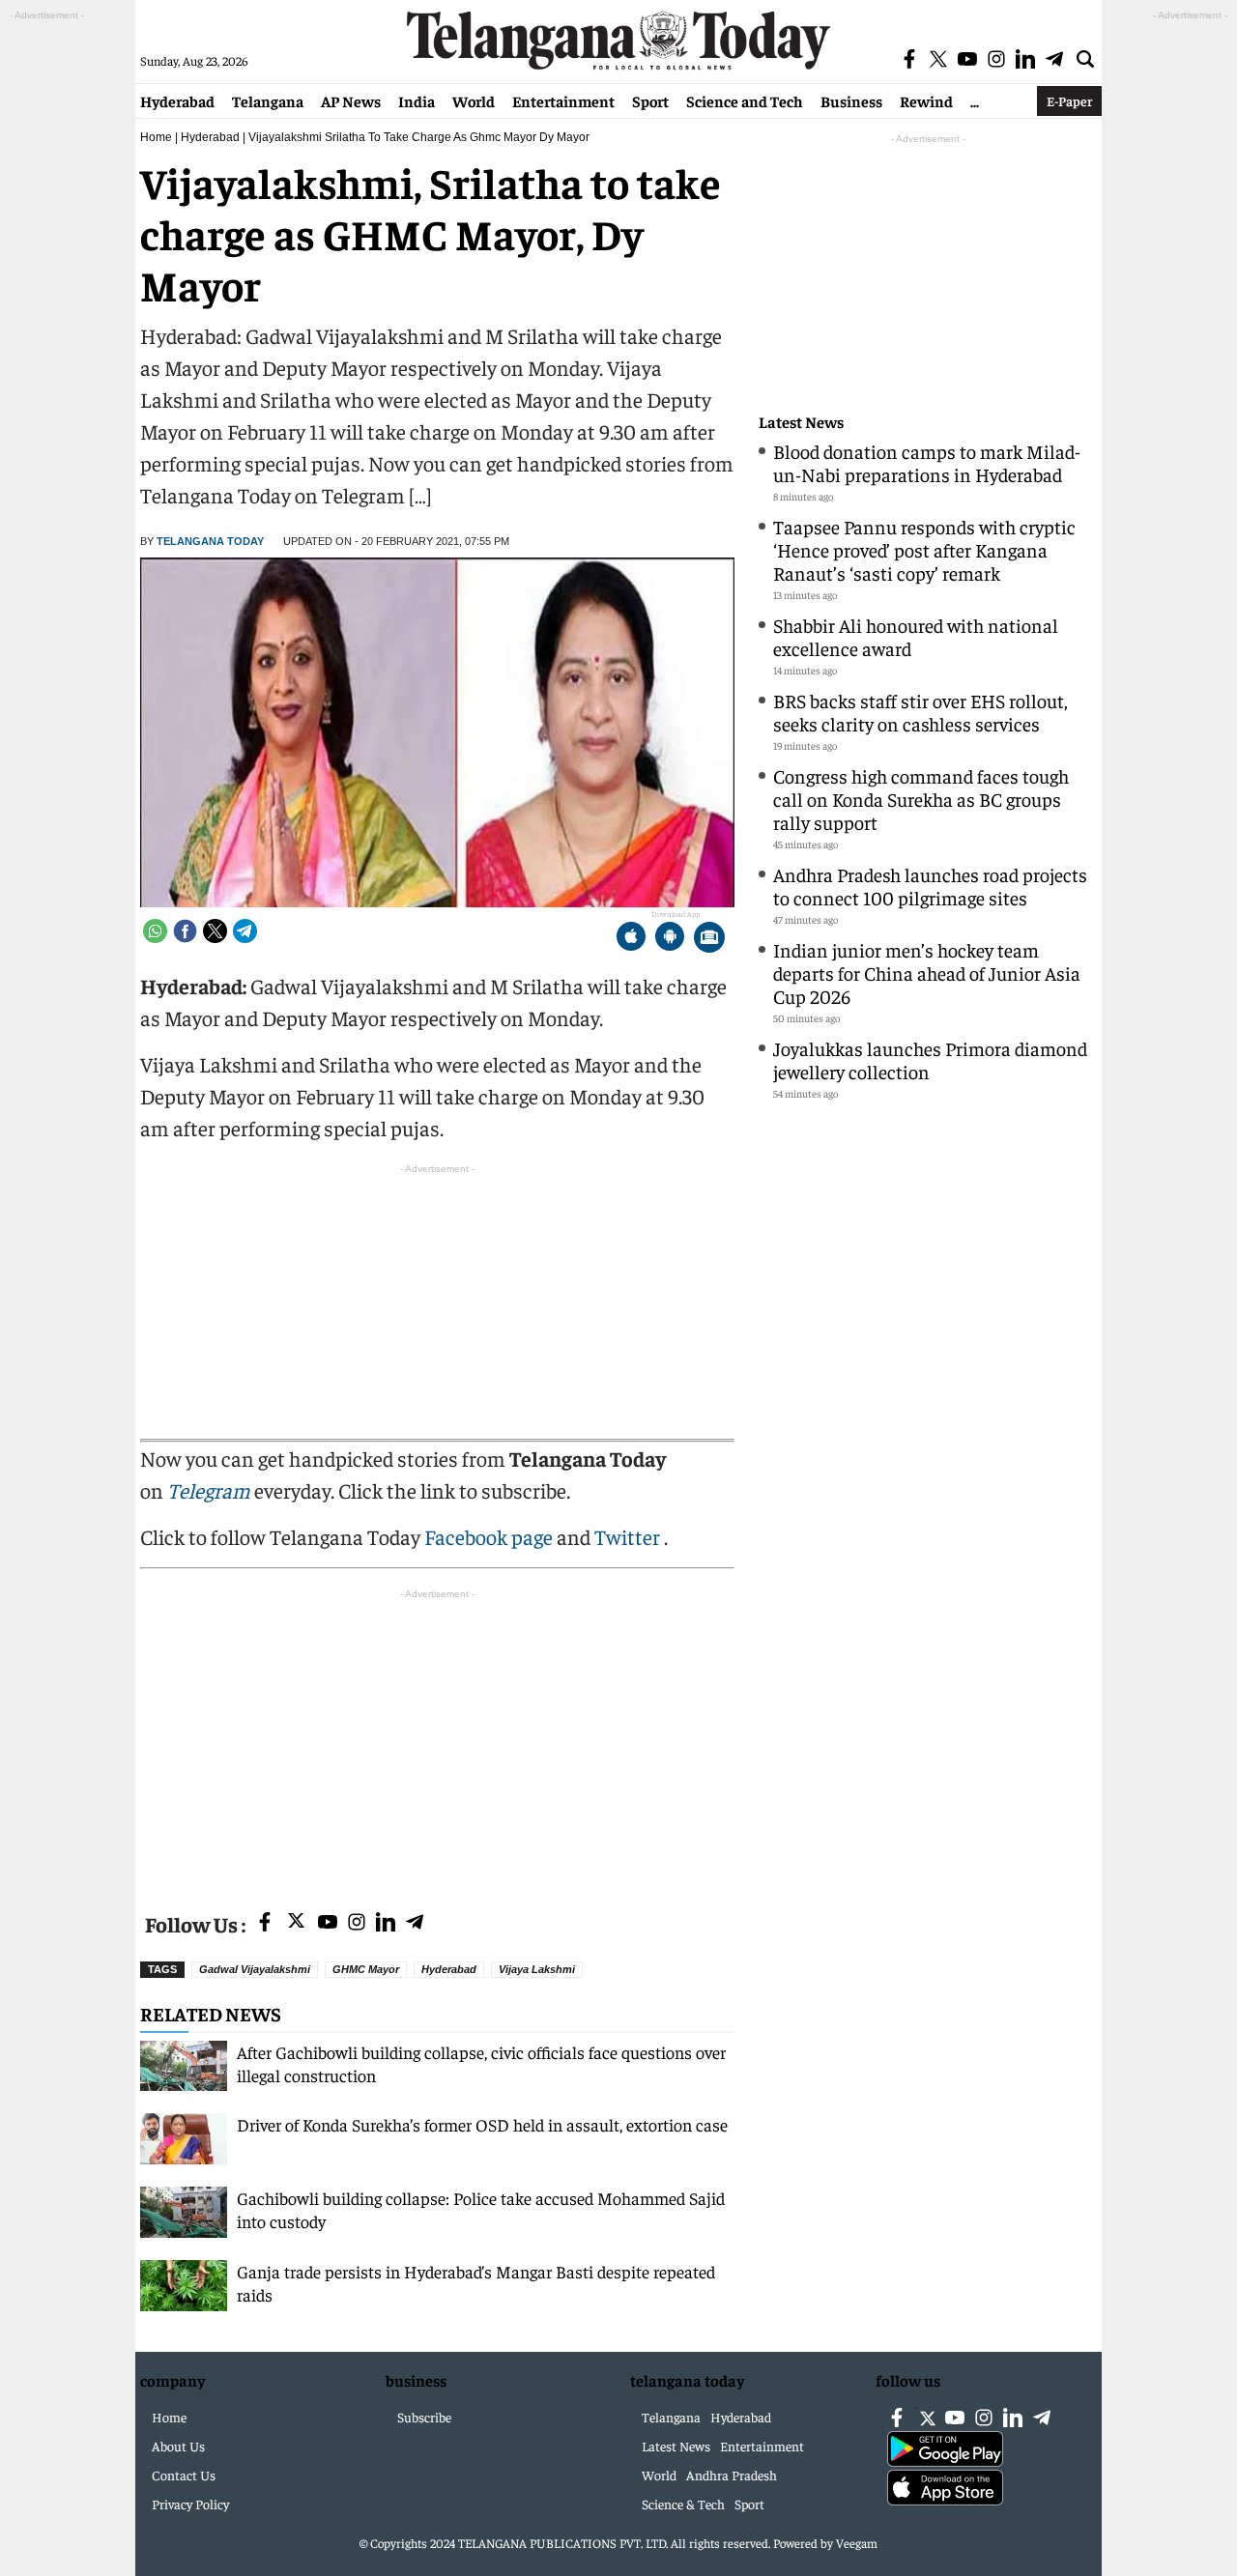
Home (156, 137)
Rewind (926, 100)
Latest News (801, 422)
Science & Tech (683, 2504)
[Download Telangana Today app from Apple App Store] (631, 939)
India (417, 100)
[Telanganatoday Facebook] (265, 1923)
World (474, 100)
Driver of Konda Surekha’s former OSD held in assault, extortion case (482, 2124)
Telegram (209, 1490)
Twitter (629, 1536)
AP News (351, 100)
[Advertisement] (437, 1739)
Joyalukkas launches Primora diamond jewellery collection (930, 1059)
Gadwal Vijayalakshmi (255, 1969)
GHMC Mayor (366, 1969)
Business (851, 100)
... (975, 100)
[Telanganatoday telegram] (415, 1923)
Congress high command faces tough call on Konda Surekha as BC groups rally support (921, 799)
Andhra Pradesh (732, 2475)
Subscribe (424, 2417)
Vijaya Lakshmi (537, 1969)
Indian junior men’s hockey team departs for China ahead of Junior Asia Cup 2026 (927, 973)
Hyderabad (177, 100)
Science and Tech (745, 100)
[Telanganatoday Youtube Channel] (328, 1923)
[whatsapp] (155, 931)
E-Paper (1069, 100)
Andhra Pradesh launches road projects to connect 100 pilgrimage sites (930, 886)
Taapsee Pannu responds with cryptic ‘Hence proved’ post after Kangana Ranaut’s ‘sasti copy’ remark (924, 549)
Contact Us (184, 2475)
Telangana (268, 100)
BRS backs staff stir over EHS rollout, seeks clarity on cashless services (921, 712)
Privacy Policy (190, 2504)
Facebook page (489, 1536)
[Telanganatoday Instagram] (357, 1923)
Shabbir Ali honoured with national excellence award (916, 636)
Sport (650, 100)
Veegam (857, 2543)
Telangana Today (210, 541)
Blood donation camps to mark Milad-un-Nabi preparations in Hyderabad (927, 462)
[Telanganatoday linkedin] (386, 1923)
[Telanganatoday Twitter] (296, 1924)
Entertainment (563, 100)
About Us (178, 2446)
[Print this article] (709, 939)
